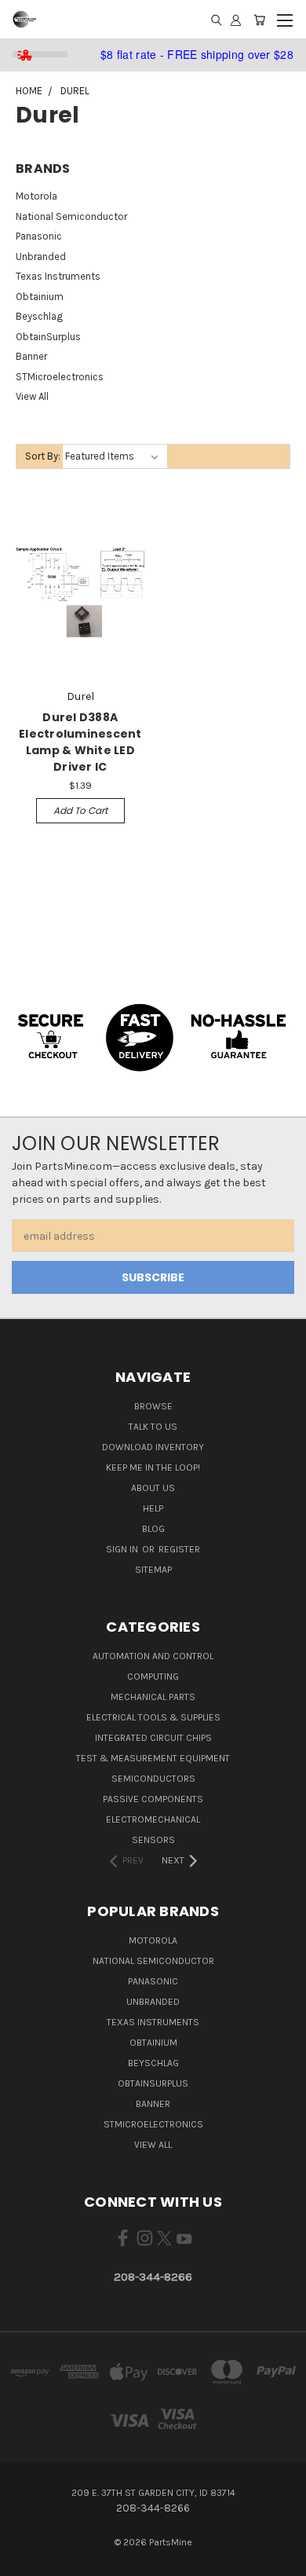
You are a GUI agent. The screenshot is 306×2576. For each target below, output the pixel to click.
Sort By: (43, 456)
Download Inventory (153, 1447)
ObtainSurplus (48, 337)
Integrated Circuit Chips (153, 1738)
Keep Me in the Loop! (153, 1468)
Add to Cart (80, 810)
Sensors (153, 1840)
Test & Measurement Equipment (153, 1758)
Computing (153, 1676)
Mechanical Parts (153, 1697)
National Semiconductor (71, 216)
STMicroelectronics (60, 377)
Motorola (36, 196)
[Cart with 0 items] (259, 20)
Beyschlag (39, 316)
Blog (153, 1529)
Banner (31, 356)
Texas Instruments (58, 276)
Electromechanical (153, 1819)
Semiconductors (153, 1779)
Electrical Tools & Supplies (153, 1717)
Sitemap (153, 1570)
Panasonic (39, 236)
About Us (153, 1488)
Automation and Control (153, 1656)
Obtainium (40, 297)
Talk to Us (153, 1427)
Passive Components (153, 1799)
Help (153, 1508)
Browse (153, 1406)
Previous (24, 2560)
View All (32, 396)
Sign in (123, 1549)
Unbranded (41, 257)
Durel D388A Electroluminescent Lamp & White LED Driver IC (80, 742)
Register (179, 1549)
